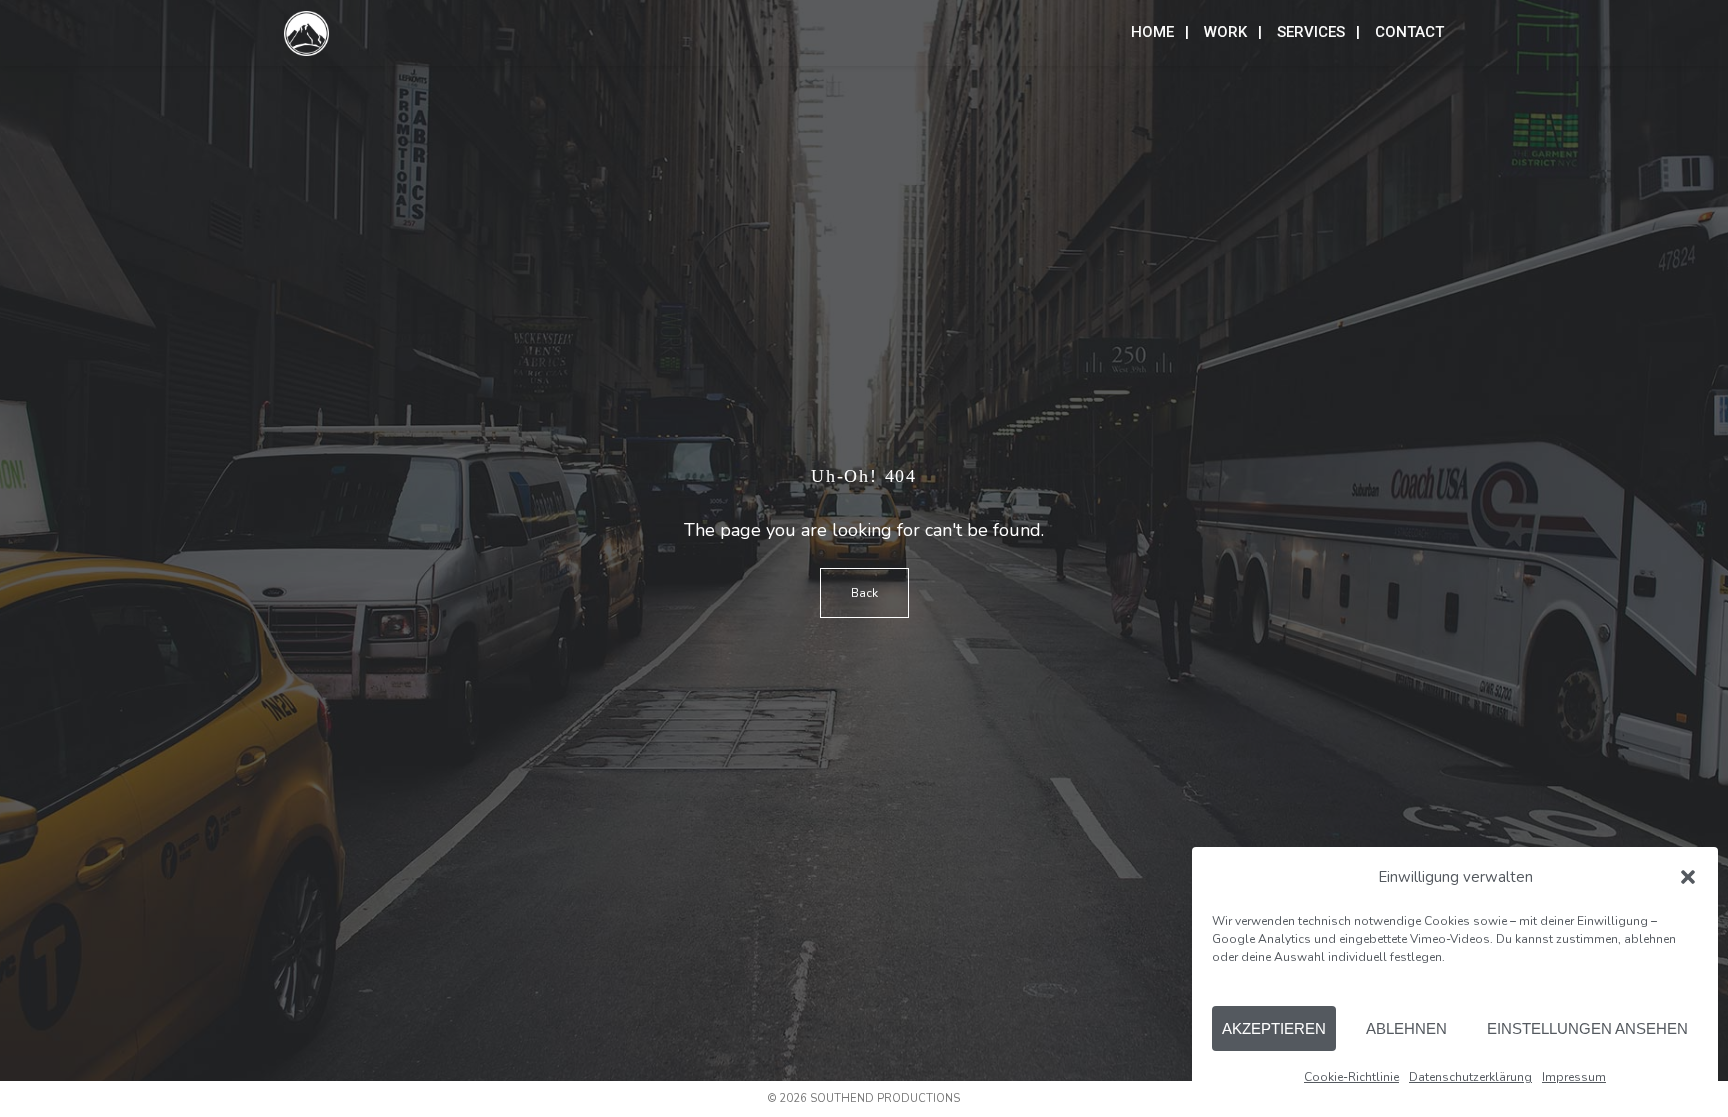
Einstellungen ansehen (1587, 1028)
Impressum (1574, 1077)
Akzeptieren (1274, 1028)
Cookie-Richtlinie (1351, 1077)
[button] (1688, 877)
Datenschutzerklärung (1470, 1077)
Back (864, 593)
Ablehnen (1406, 1028)
